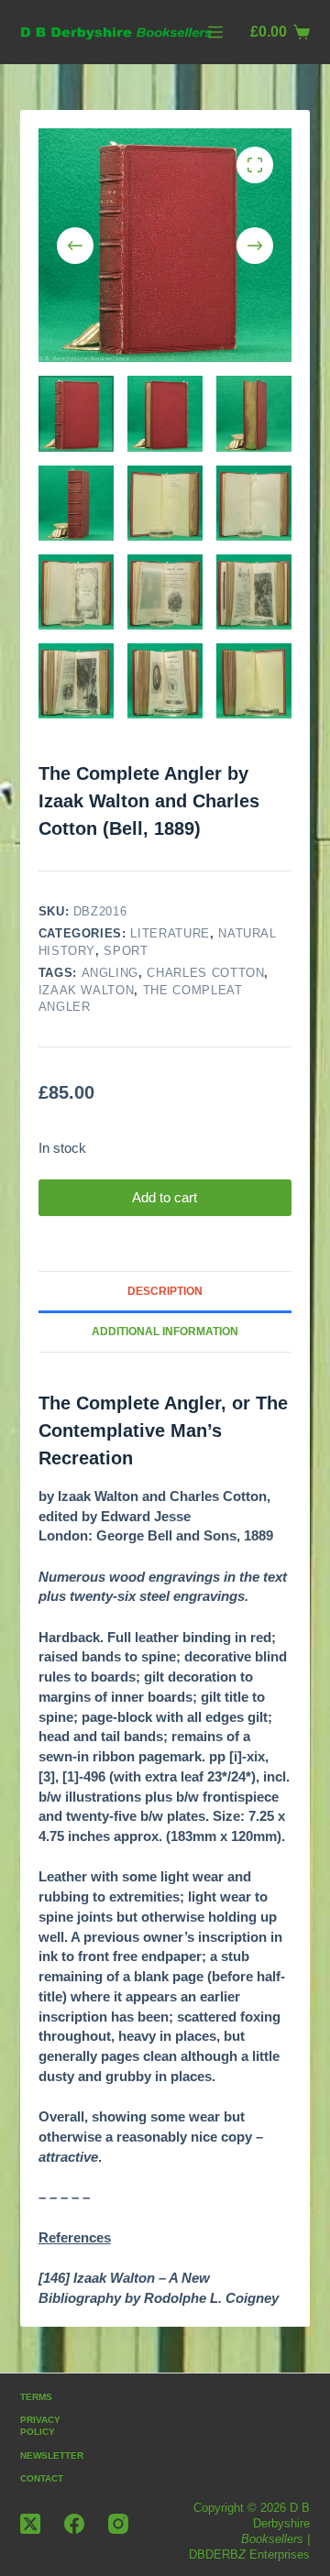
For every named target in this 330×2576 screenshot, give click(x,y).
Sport (126, 951)
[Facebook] (74, 2524)
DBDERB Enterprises (249, 2554)
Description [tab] (165, 1291)
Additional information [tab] (165, 1332)
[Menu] (215, 32)
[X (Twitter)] (30, 2524)
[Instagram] (118, 2524)
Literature (170, 933)
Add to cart (165, 1197)
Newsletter (52, 2455)
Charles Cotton (205, 973)
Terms (36, 2397)
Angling (110, 973)
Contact (42, 2478)
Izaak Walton (87, 990)
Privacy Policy (40, 2426)
